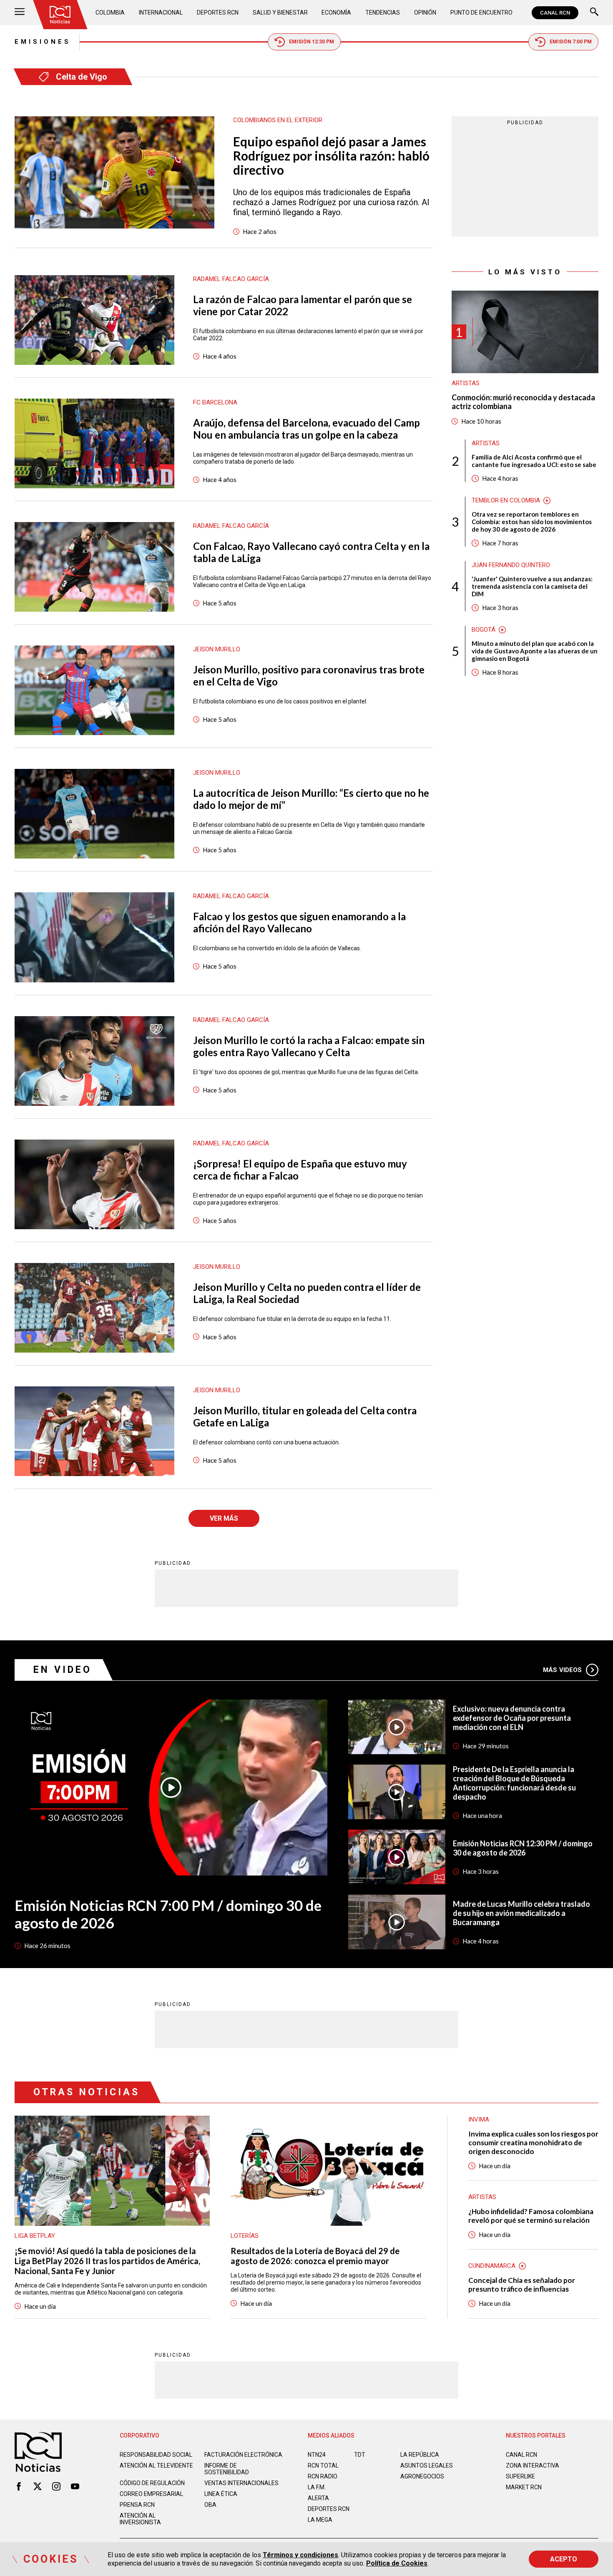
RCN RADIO (323, 2476)
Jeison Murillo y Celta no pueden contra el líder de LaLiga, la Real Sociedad (307, 1293)
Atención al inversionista (140, 2519)
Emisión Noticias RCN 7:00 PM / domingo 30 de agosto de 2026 (168, 1914)
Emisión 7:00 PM (571, 42)
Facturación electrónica (243, 2455)
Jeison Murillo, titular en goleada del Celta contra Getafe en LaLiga (305, 1416)
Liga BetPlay (35, 2236)
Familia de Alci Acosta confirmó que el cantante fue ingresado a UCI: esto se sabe (534, 461)
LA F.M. (317, 2487)
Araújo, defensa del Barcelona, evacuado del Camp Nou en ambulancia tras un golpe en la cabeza (306, 429)
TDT (360, 2455)
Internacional (161, 13)
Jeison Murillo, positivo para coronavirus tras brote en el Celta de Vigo (309, 675)
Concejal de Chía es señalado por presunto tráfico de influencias (522, 2285)
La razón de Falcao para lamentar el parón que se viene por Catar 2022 (303, 305)
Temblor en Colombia (506, 500)
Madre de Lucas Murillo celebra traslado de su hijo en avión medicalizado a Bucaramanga (521, 1913)
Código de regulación (152, 2483)
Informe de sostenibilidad (227, 2469)
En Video (63, 1670)
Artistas (466, 383)
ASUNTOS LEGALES (427, 2466)
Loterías (245, 2236)
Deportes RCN (218, 13)
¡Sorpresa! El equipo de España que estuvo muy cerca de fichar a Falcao (300, 1170)
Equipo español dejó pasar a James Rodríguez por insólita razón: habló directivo (331, 156)
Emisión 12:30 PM (312, 42)
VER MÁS (224, 1518)
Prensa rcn (137, 2505)
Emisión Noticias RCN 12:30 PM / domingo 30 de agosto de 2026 (523, 1848)
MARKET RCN (524, 2487)
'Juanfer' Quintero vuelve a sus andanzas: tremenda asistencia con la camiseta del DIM (532, 586)
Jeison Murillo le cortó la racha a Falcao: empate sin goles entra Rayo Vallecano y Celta (309, 1046)
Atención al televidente (156, 2466)
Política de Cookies (397, 2563)
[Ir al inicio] (60, 15)
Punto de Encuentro (481, 13)
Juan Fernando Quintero (511, 565)
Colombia (110, 13)
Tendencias (383, 13)
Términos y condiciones (300, 2555)
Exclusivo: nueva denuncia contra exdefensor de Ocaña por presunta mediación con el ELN (512, 1718)
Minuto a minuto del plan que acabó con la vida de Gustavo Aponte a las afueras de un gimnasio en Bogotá (535, 651)
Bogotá (484, 630)
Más (562, 1670)
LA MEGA (320, 2520)
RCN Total (323, 2466)
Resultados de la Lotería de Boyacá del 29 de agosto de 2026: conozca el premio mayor (315, 2256)
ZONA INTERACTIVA (533, 2466)
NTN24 (317, 2455)
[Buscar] (594, 13)
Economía (336, 13)
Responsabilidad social (156, 2455)
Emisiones (43, 42)
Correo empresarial (151, 2494)
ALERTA (318, 2498)
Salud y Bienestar (280, 13)
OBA (210, 2505)
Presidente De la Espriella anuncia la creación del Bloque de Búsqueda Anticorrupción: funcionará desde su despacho (514, 1783)
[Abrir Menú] (20, 13)
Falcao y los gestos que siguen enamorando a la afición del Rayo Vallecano (299, 922)
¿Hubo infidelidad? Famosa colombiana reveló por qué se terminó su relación (531, 2216)
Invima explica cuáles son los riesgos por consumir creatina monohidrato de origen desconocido (533, 2143)
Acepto (564, 2559)
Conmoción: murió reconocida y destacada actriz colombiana (523, 402)
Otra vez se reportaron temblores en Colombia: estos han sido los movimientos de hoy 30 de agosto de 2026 (532, 522)
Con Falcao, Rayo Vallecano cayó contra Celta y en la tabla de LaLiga (311, 552)
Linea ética (221, 2494)
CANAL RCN (555, 13)
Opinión (425, 13)
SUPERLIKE (520, 2476)
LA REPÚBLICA (420, 2455)
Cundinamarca (492, 2266)
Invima (479, 2119)
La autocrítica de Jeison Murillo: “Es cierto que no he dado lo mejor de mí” (311, 799)
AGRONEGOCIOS (422, 2476)
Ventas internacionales (241, 2483)
